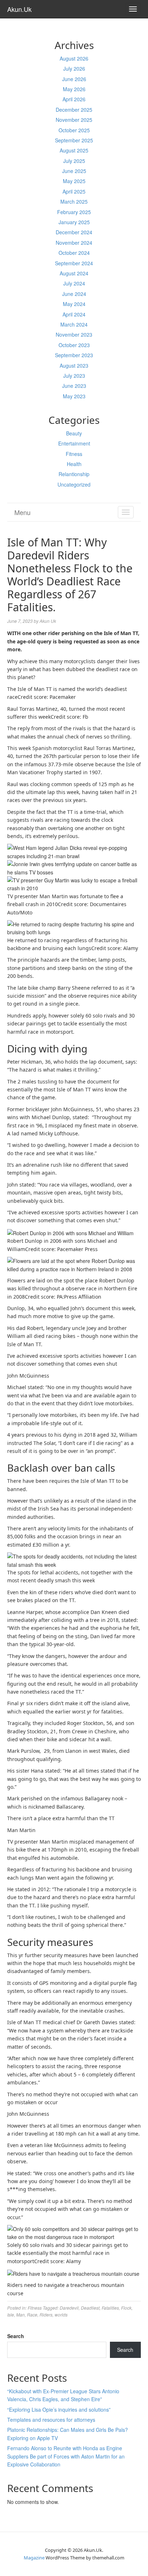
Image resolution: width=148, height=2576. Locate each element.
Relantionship (74, 474)
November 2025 (74, 120)
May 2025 (74, 181)
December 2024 (74, 232)
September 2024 (74, 263)
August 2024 (74, 273)
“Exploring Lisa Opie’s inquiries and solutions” (59, 2409)
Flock (126, 2308)
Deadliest (90, 2308)
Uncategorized (74, 484)
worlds (61, 2315)
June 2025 (74, 171)
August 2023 (74, 365)
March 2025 (74, 201)
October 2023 (74, 345)
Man (20, 2315)
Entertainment (74, 443)
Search (16, 2336)
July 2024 (74, 283)
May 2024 (74, 304)
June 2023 (74, 386)
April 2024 (74, 314)
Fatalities (110, 2308)
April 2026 (74, 99)
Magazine (34, 2558)
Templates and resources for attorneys (51, 2420)
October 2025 (74, 130)
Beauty (74, 433)
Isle (11, 2315)
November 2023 (74, 334)
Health (74, 464)
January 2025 (74, 222)
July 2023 (74, 376)
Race (32, 2315)
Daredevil (69, 2308)
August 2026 (74, 58)
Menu (22, 512)
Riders (46, 2315)
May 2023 (74, 396)
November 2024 (74, 243)
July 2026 (74, 68)
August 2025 (74, 150)
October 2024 (74, 253)
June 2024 (74, 294)
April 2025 (74, 191)
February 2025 (74, 212)
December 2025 (74, 110)
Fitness (74, 454)
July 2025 (74, 161)
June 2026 (74, 79)
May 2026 (74, 89)
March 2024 (74, 324)
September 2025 (74, 140)
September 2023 (74, 355)
